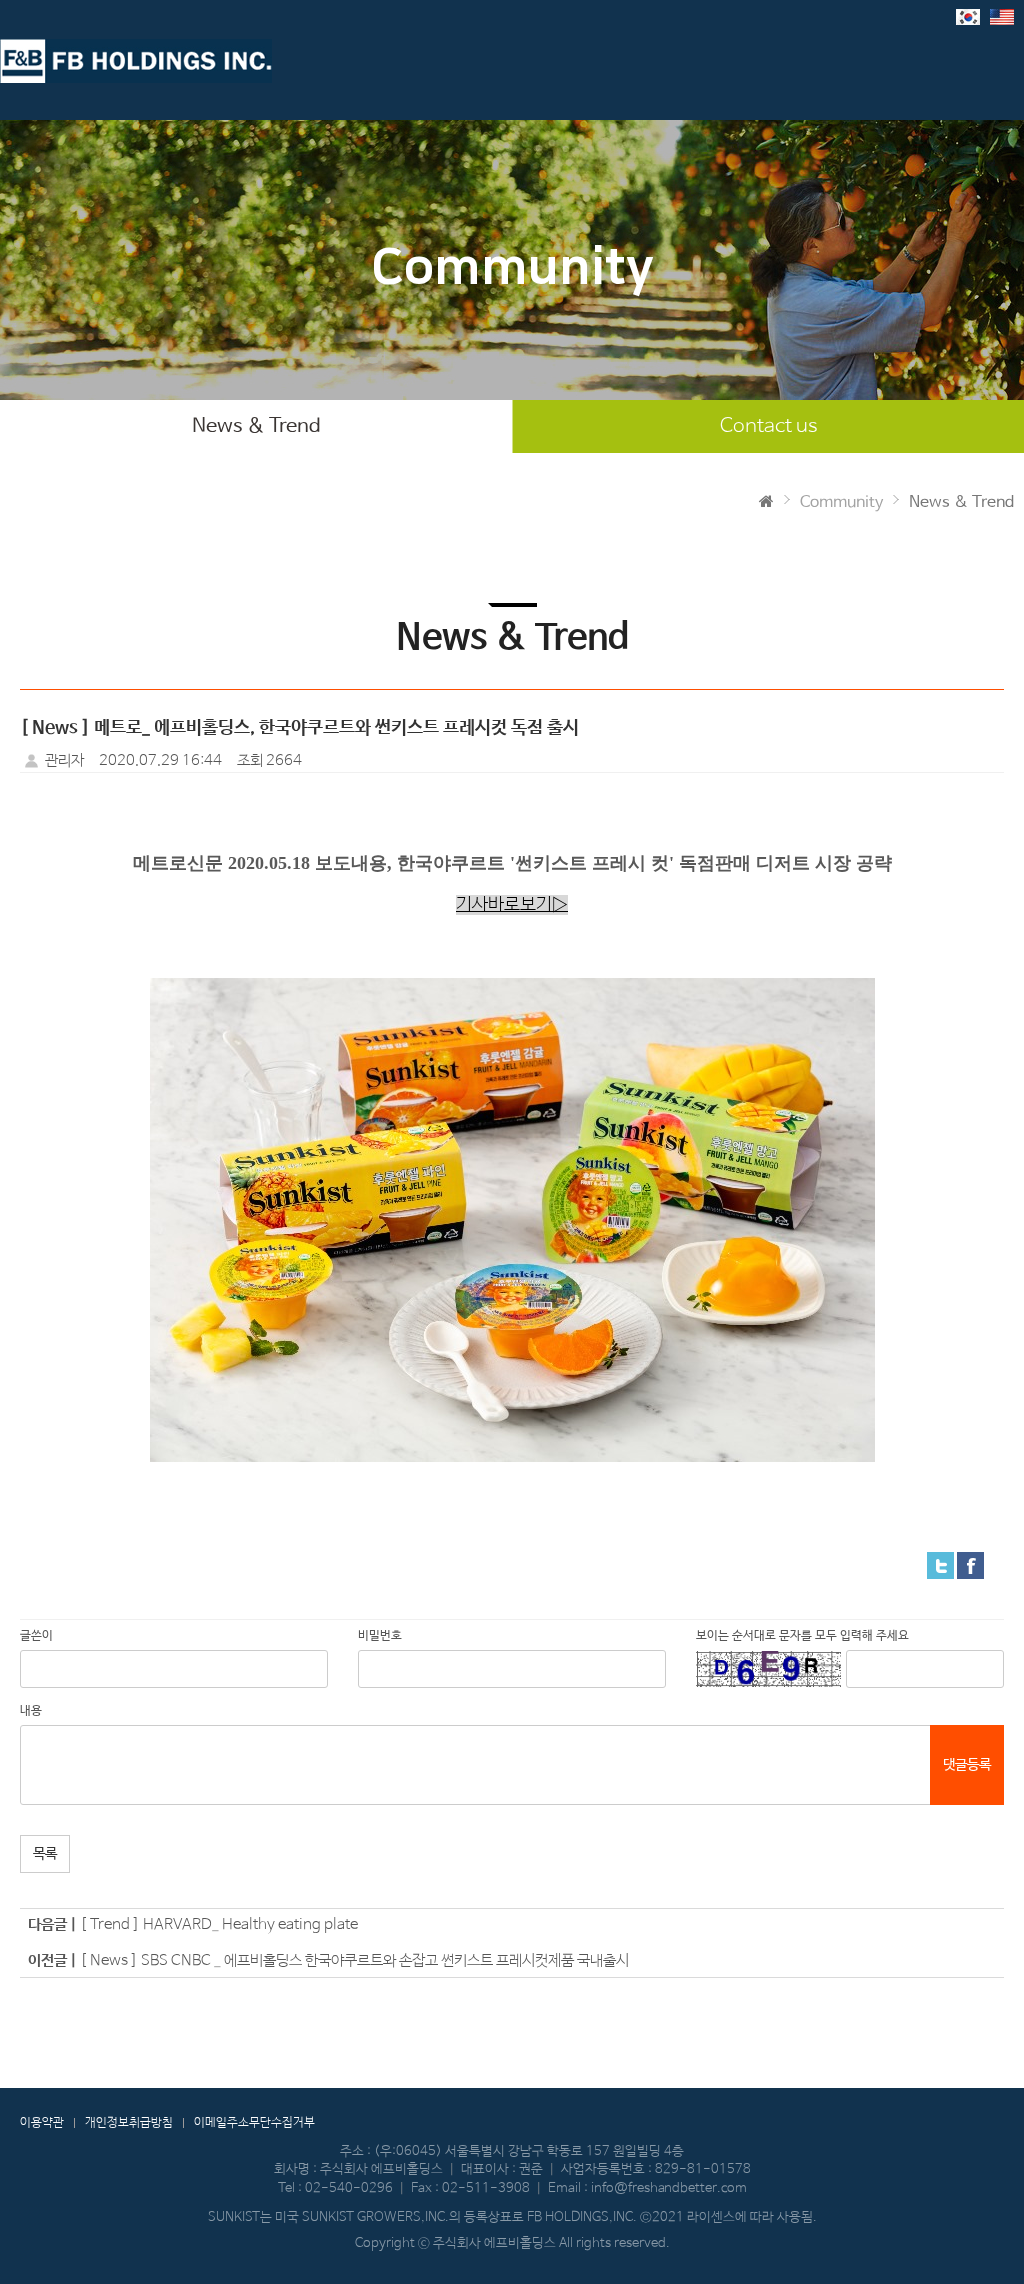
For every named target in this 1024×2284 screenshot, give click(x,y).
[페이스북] (970, 1564)
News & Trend (256, 426)
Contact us (769, 426)
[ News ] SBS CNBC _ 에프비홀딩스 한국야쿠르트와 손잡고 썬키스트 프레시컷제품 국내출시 (354, 1960)
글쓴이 (36, 1636)
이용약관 (42, 2123)
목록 (45, 1854)
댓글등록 (967, 1765)
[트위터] (940, 1564)
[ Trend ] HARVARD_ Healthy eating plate (219, 1924)
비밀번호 (380, 1636)
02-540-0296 (349, 2188)
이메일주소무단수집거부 (254, 2123)
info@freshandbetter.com (669, 2188)
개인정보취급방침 (129, 2123)
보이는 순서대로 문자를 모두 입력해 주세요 (802, 1636)
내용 (31, 1711)
